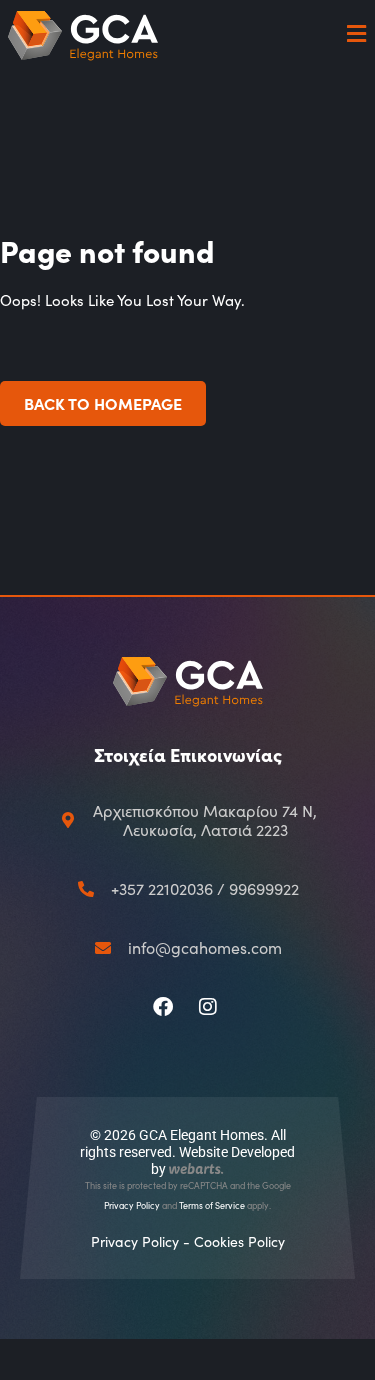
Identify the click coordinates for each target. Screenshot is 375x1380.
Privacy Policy (132, 1205)
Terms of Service (212, 1205)
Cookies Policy (239, 1241)
